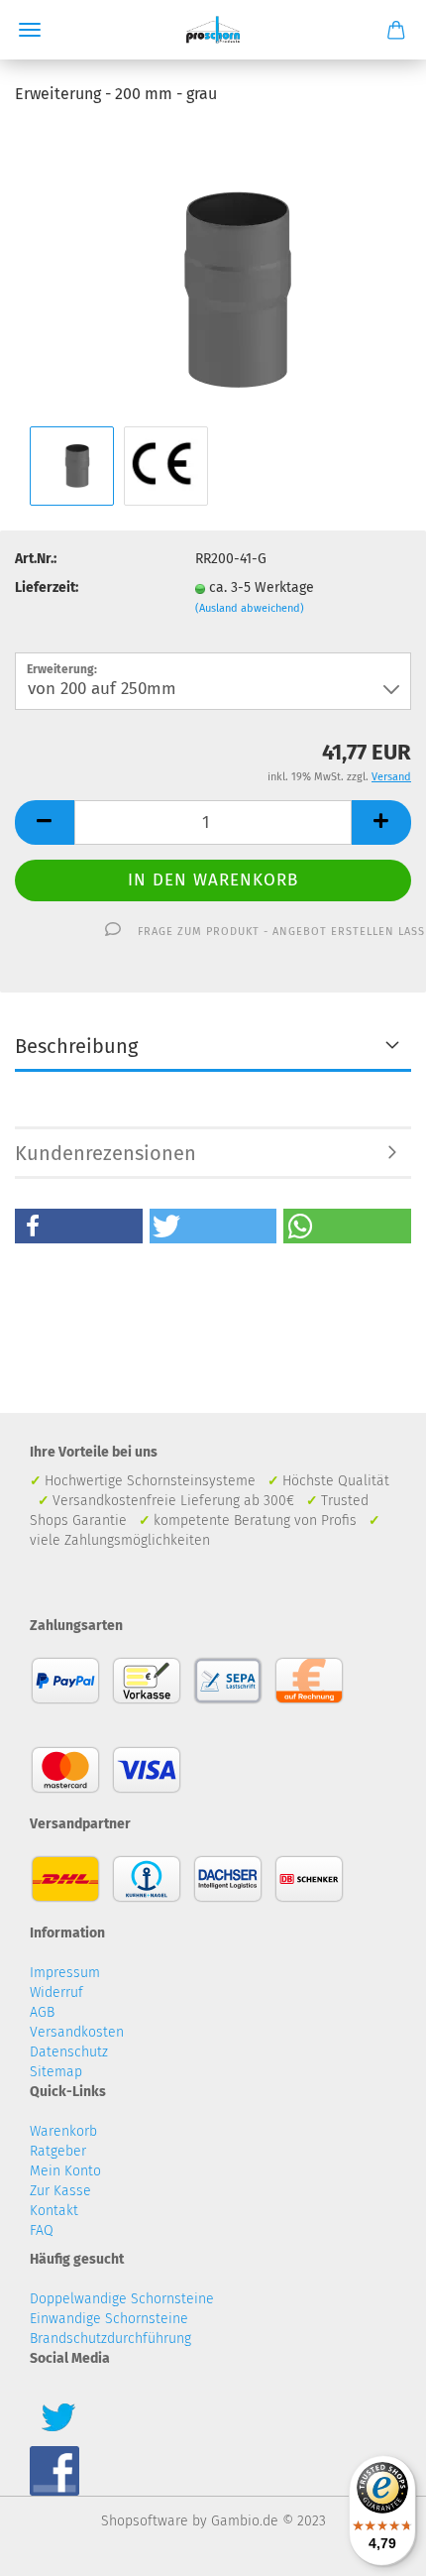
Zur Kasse (60, 2191)
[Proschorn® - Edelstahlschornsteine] (213, 30)
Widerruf (56, 1992)
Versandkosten (77, 2032)
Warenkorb (63, 2131)
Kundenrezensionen (106, 1153)
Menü (30, 30)
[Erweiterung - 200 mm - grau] (213, 272)
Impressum (65, 1973)
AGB (42, 2012)
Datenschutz (69, 2052)
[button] (79, 1226)
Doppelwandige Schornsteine (122, 2299)
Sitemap (56, 2072)
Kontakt (54, 2211)
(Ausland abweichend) (250, 608)
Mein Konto (65, 2171)
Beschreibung (76, 1046)
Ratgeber (58, 2151)
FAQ (42, 2230)
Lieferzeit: (47, 587)
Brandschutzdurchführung (110, 2339)
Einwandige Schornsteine (109, 2319)
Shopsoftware (145, 2521)
